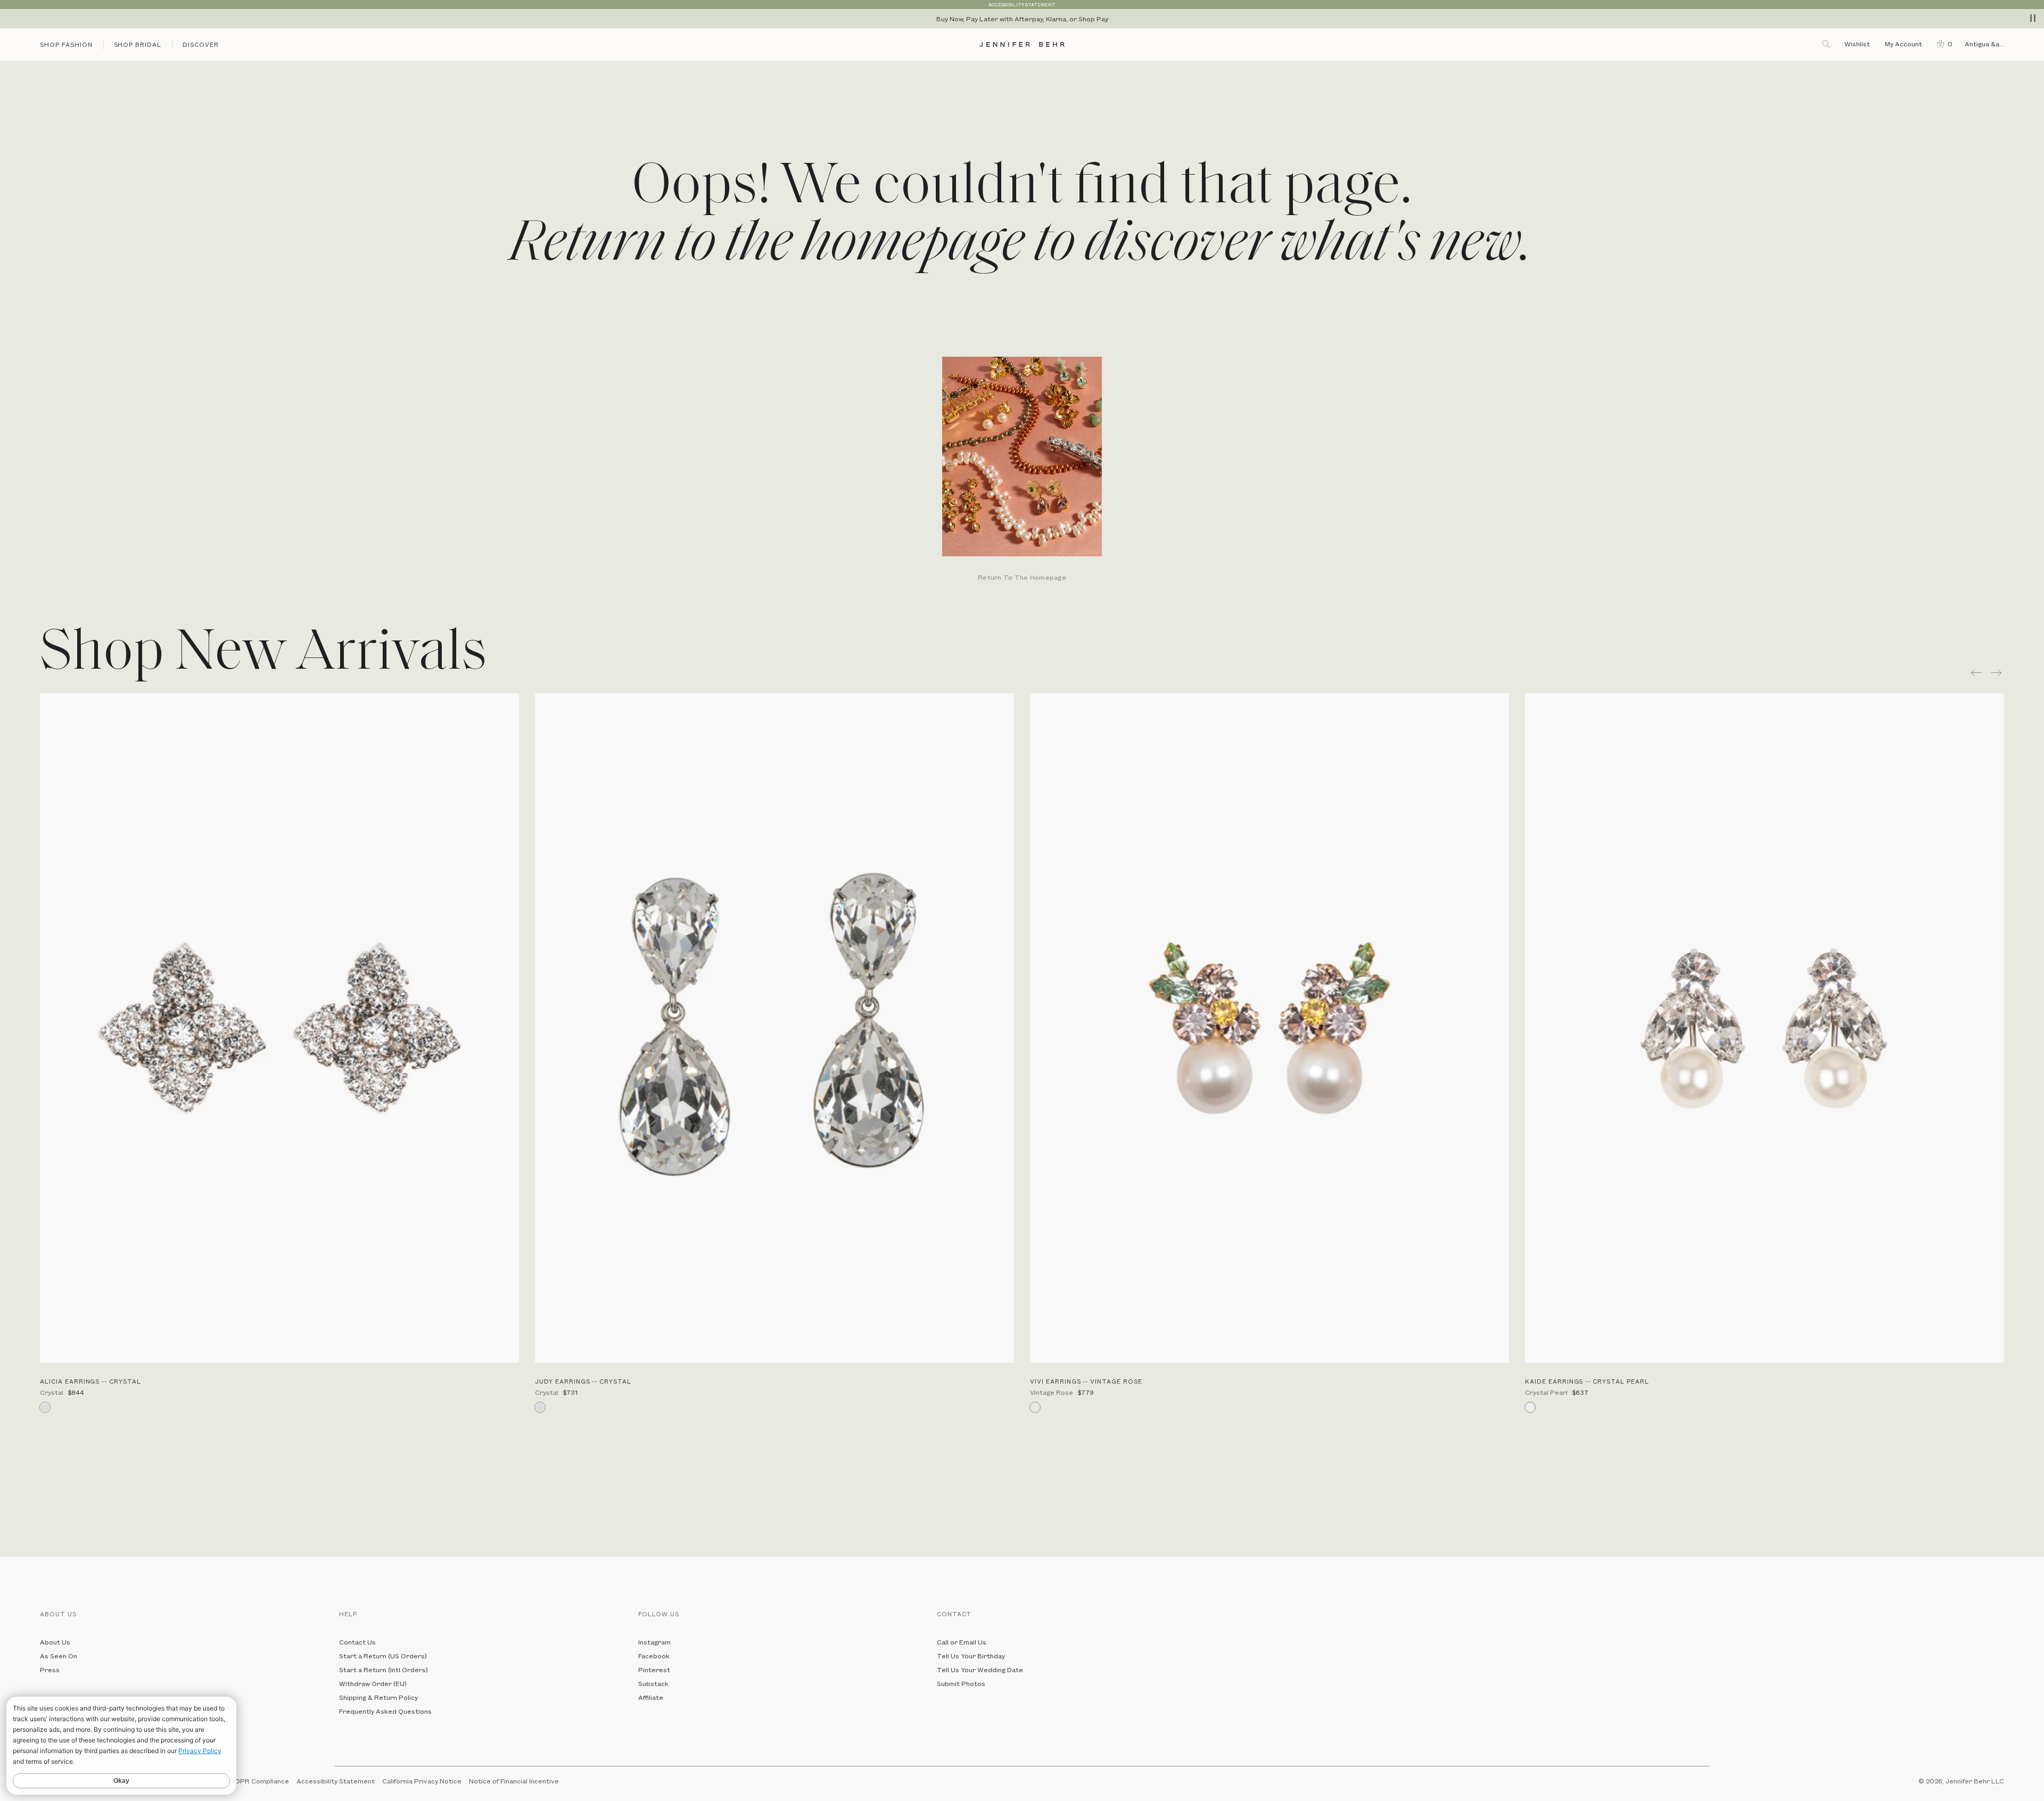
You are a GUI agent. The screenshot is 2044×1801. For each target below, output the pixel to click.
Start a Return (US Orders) (383, 1656)
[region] (1022, 19)
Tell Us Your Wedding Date (980, 1670)
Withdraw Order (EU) (373, 1683)
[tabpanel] (1022, 470)
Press (50, 1670)
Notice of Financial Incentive (514, 1781)
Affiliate (651, 1697)
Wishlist (1857, 44)
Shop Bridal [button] (138, 44)
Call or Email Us (962, 1642)
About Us (55, 1642)
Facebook (654, 1656)
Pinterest (654, 1670)
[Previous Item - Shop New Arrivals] (1976, 673)
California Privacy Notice (422, 1781)
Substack (653, 1683)
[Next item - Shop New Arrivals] (1997, 673)
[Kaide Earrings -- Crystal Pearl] (1765, 1028)
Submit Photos (961, 1683)
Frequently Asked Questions (385, 1711)
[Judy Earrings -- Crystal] (774, 1028)
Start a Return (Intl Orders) (384, 1670)
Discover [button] (201, 44)
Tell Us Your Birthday (971, 1656)
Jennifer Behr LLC (1975, 1781)
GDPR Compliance (259, 1781)
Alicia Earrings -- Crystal (90, 1381)
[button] (1942, 44)
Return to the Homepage (1022, 578)
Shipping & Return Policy (378, 1697)
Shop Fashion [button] (66, 44)
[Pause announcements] (2033, 18)
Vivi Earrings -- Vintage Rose (1086, 1381)
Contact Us (357, 1642)
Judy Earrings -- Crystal (583, 1381)
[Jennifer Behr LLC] (1022, 44)
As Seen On (59, 1656)
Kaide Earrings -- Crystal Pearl (1587, 1381)
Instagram (654, 1642)
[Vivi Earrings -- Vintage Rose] (1270, 1028)
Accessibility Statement (336, 1781)
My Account (1904, 44)
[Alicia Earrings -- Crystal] (279, 1028)
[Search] (1827, 44)
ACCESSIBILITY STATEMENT (1022, 5)
